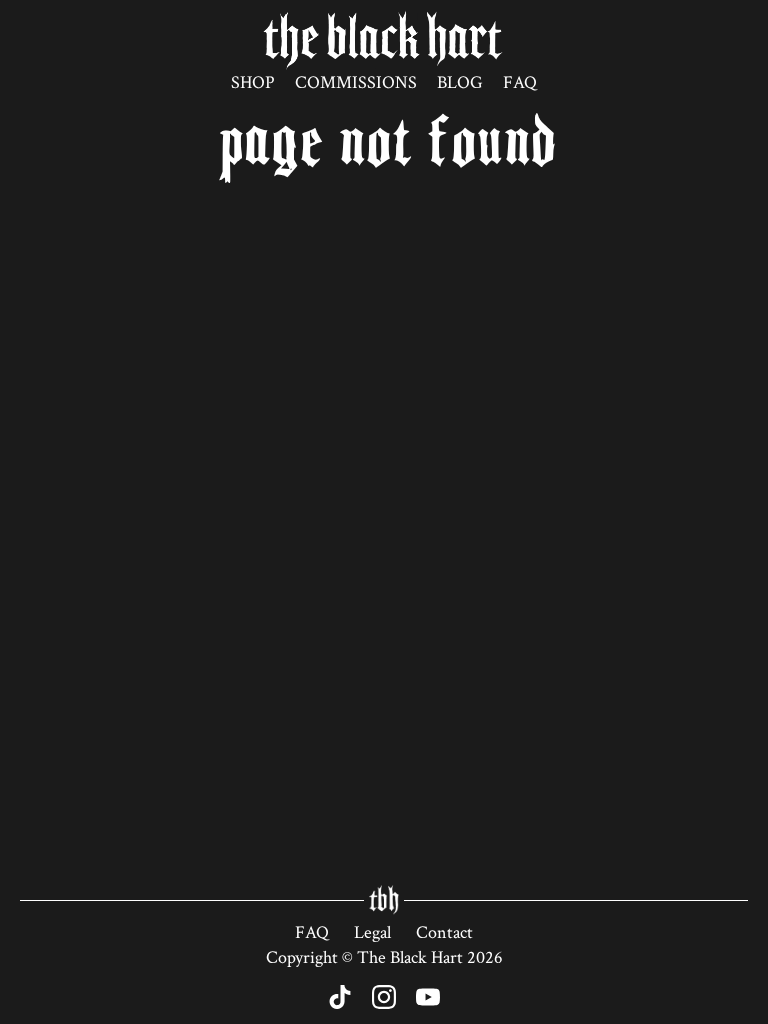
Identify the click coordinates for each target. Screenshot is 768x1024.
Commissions (356, 82)
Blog (460, 82)
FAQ (520, 82)
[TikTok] (340, 997)
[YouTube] (428, 997)
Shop (253, 82)
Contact (444, 932)
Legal (372, 932)
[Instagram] (384, 997)
